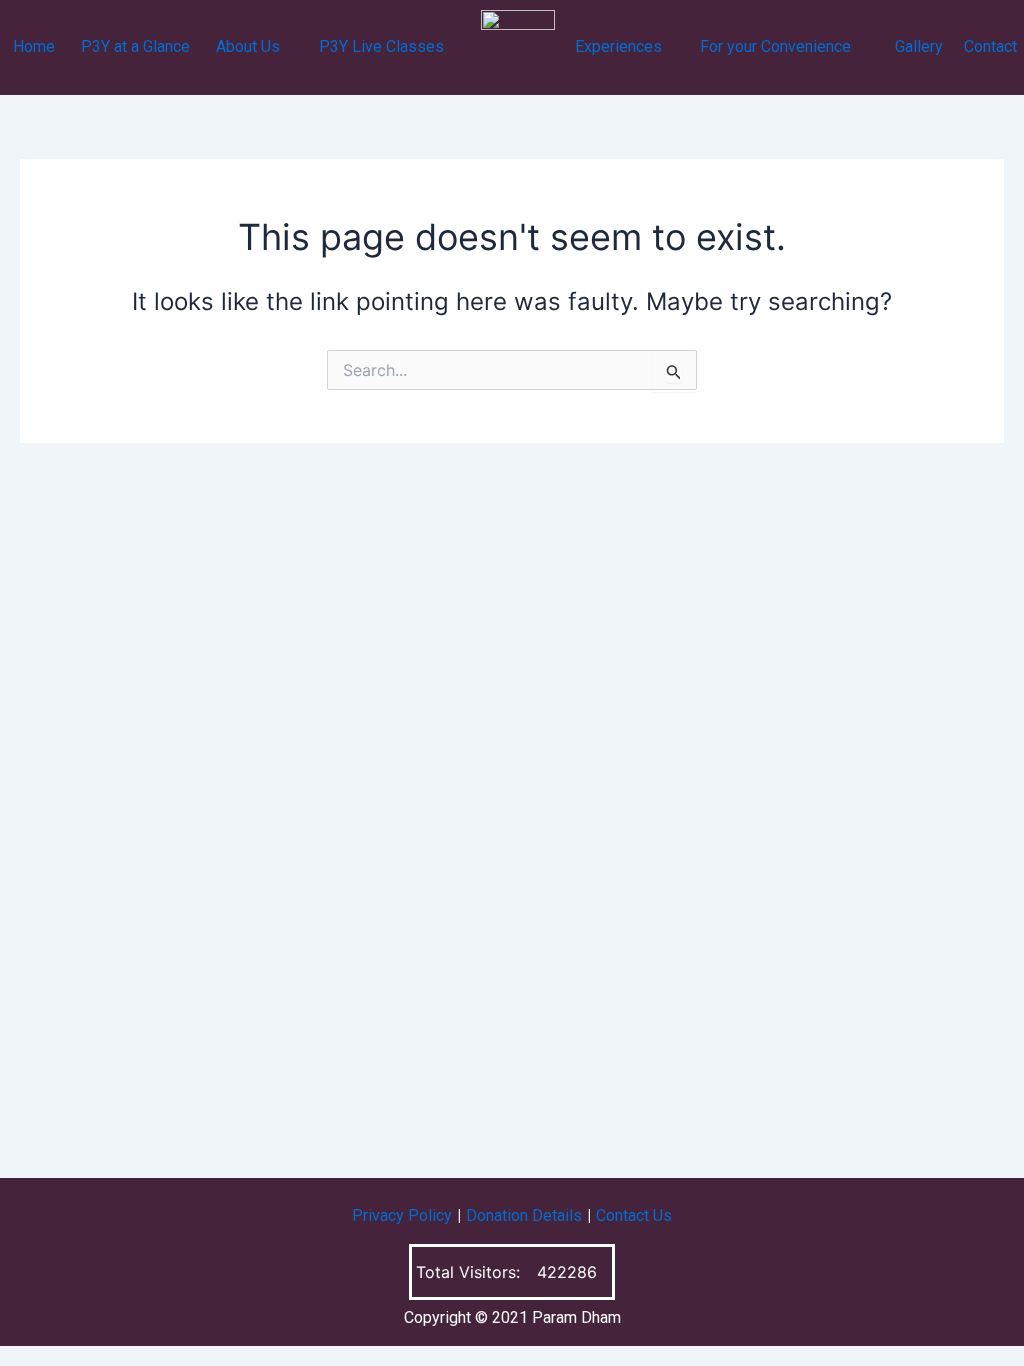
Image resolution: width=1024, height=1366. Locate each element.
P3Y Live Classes (381, 46)
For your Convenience (775, 46)
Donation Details (524, 1215)
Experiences (618, 46)
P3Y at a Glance (135, 46)
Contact (990, 46)
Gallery (919, 46)
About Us (248, 46)
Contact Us (634, 1215)
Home (34, 46)
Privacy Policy (402, 1215)
